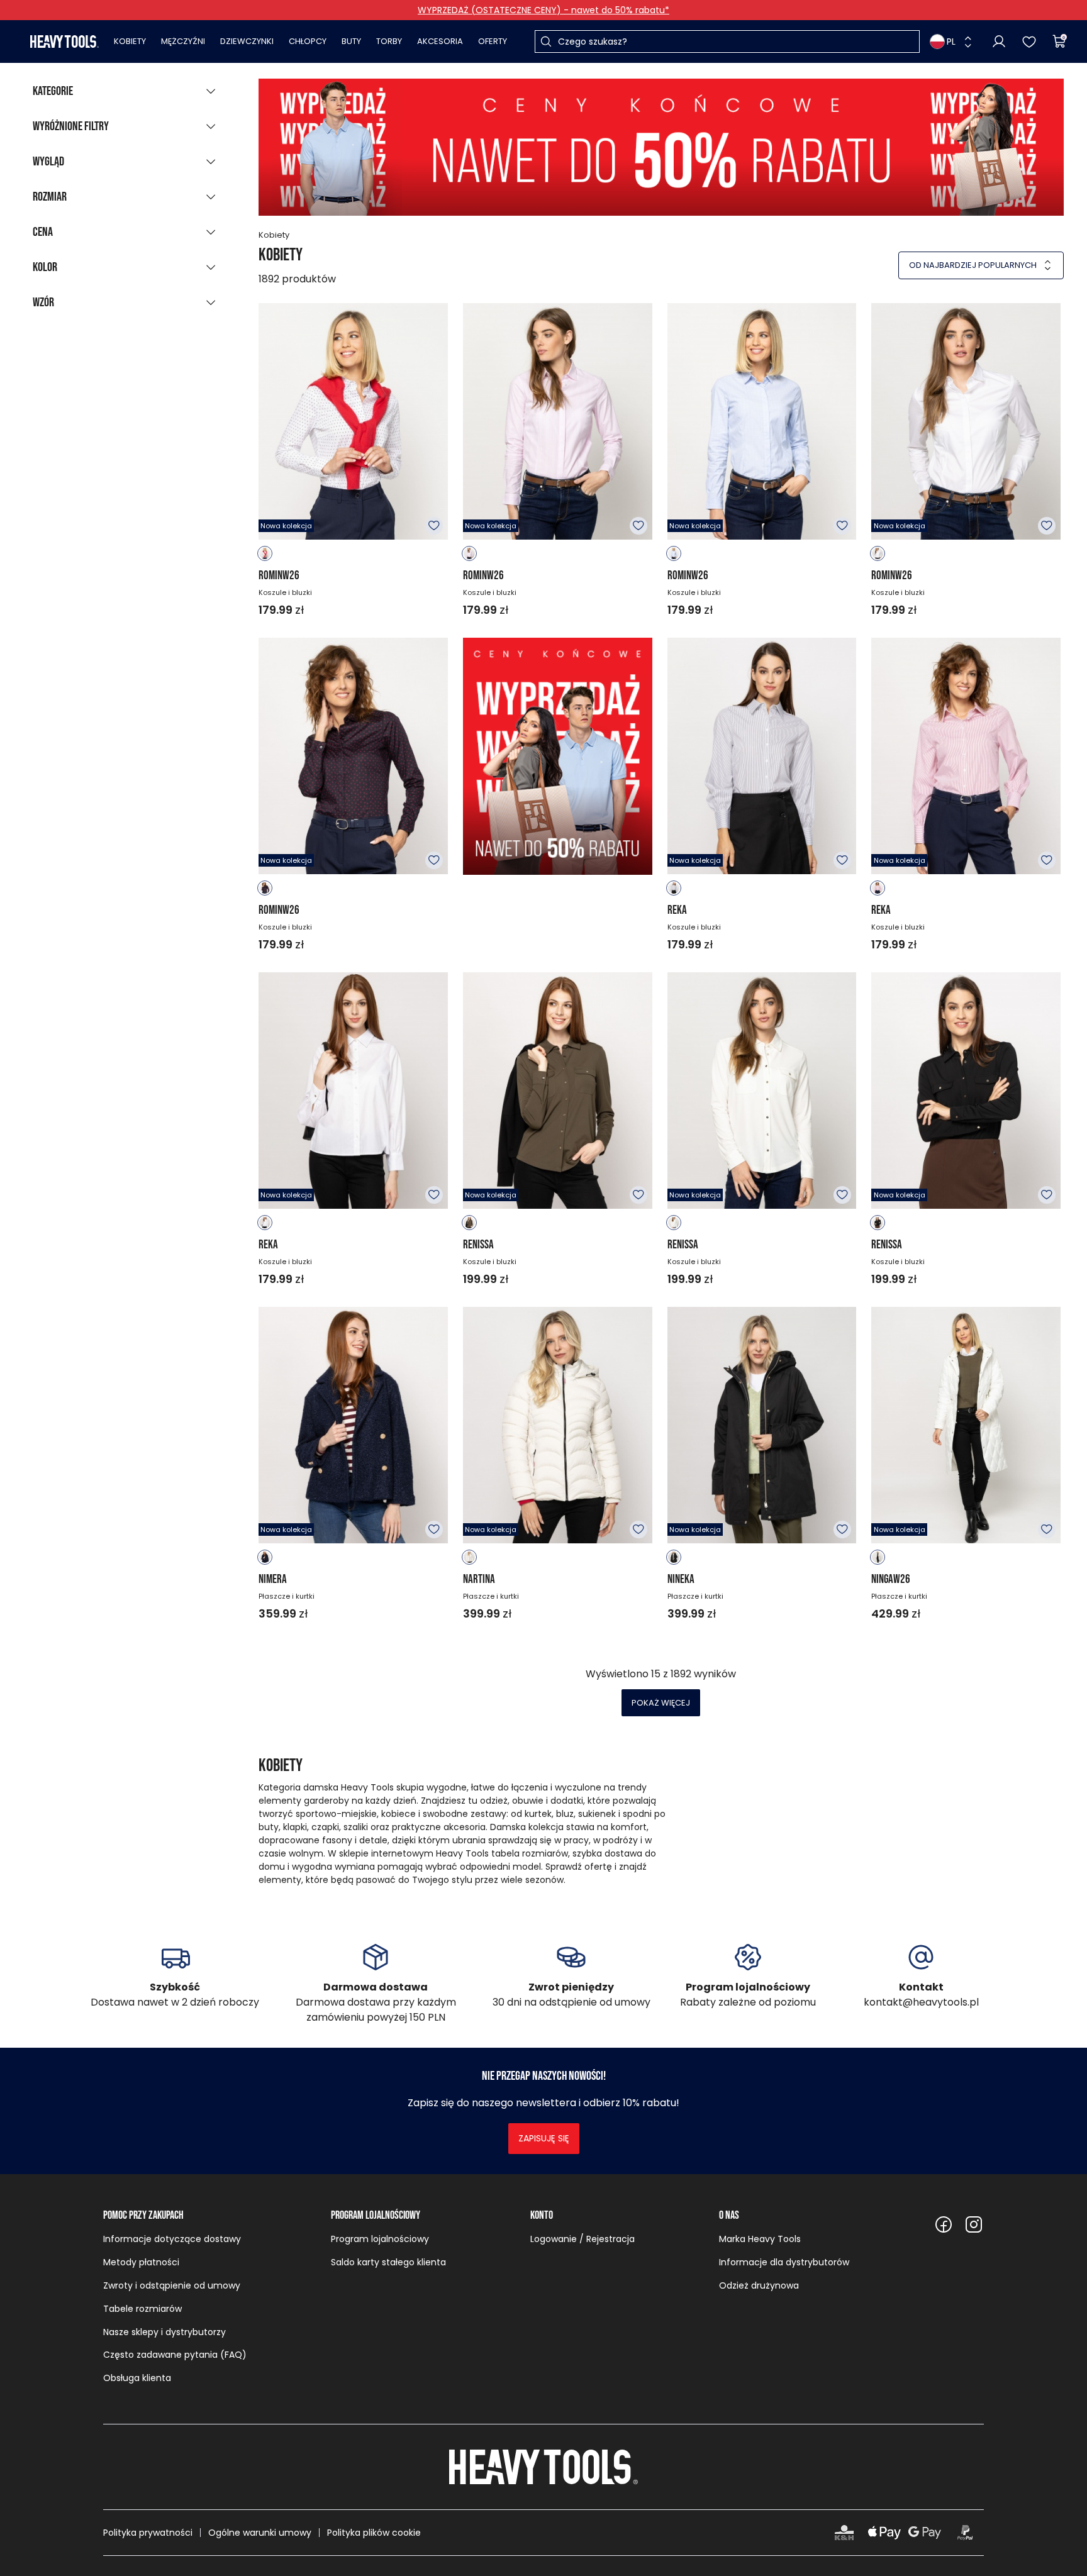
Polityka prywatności (148, 2533)
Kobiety (130, 41)
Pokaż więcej (661, 1703)
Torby (389, 41)
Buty (351, 41)
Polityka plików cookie (374, 2533)
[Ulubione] (1029, 42)
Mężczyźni (183, 41)
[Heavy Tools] (64, 42)
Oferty (493, 41)
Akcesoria (440, 41)
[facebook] (944, 2224)
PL (951, 42)
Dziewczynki (247, 41)
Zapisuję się (544, 2138)
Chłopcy (308, 41)
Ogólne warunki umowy (260, 2533)
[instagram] (974, 2224)
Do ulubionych (434, 526)
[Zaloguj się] (999, 42)
